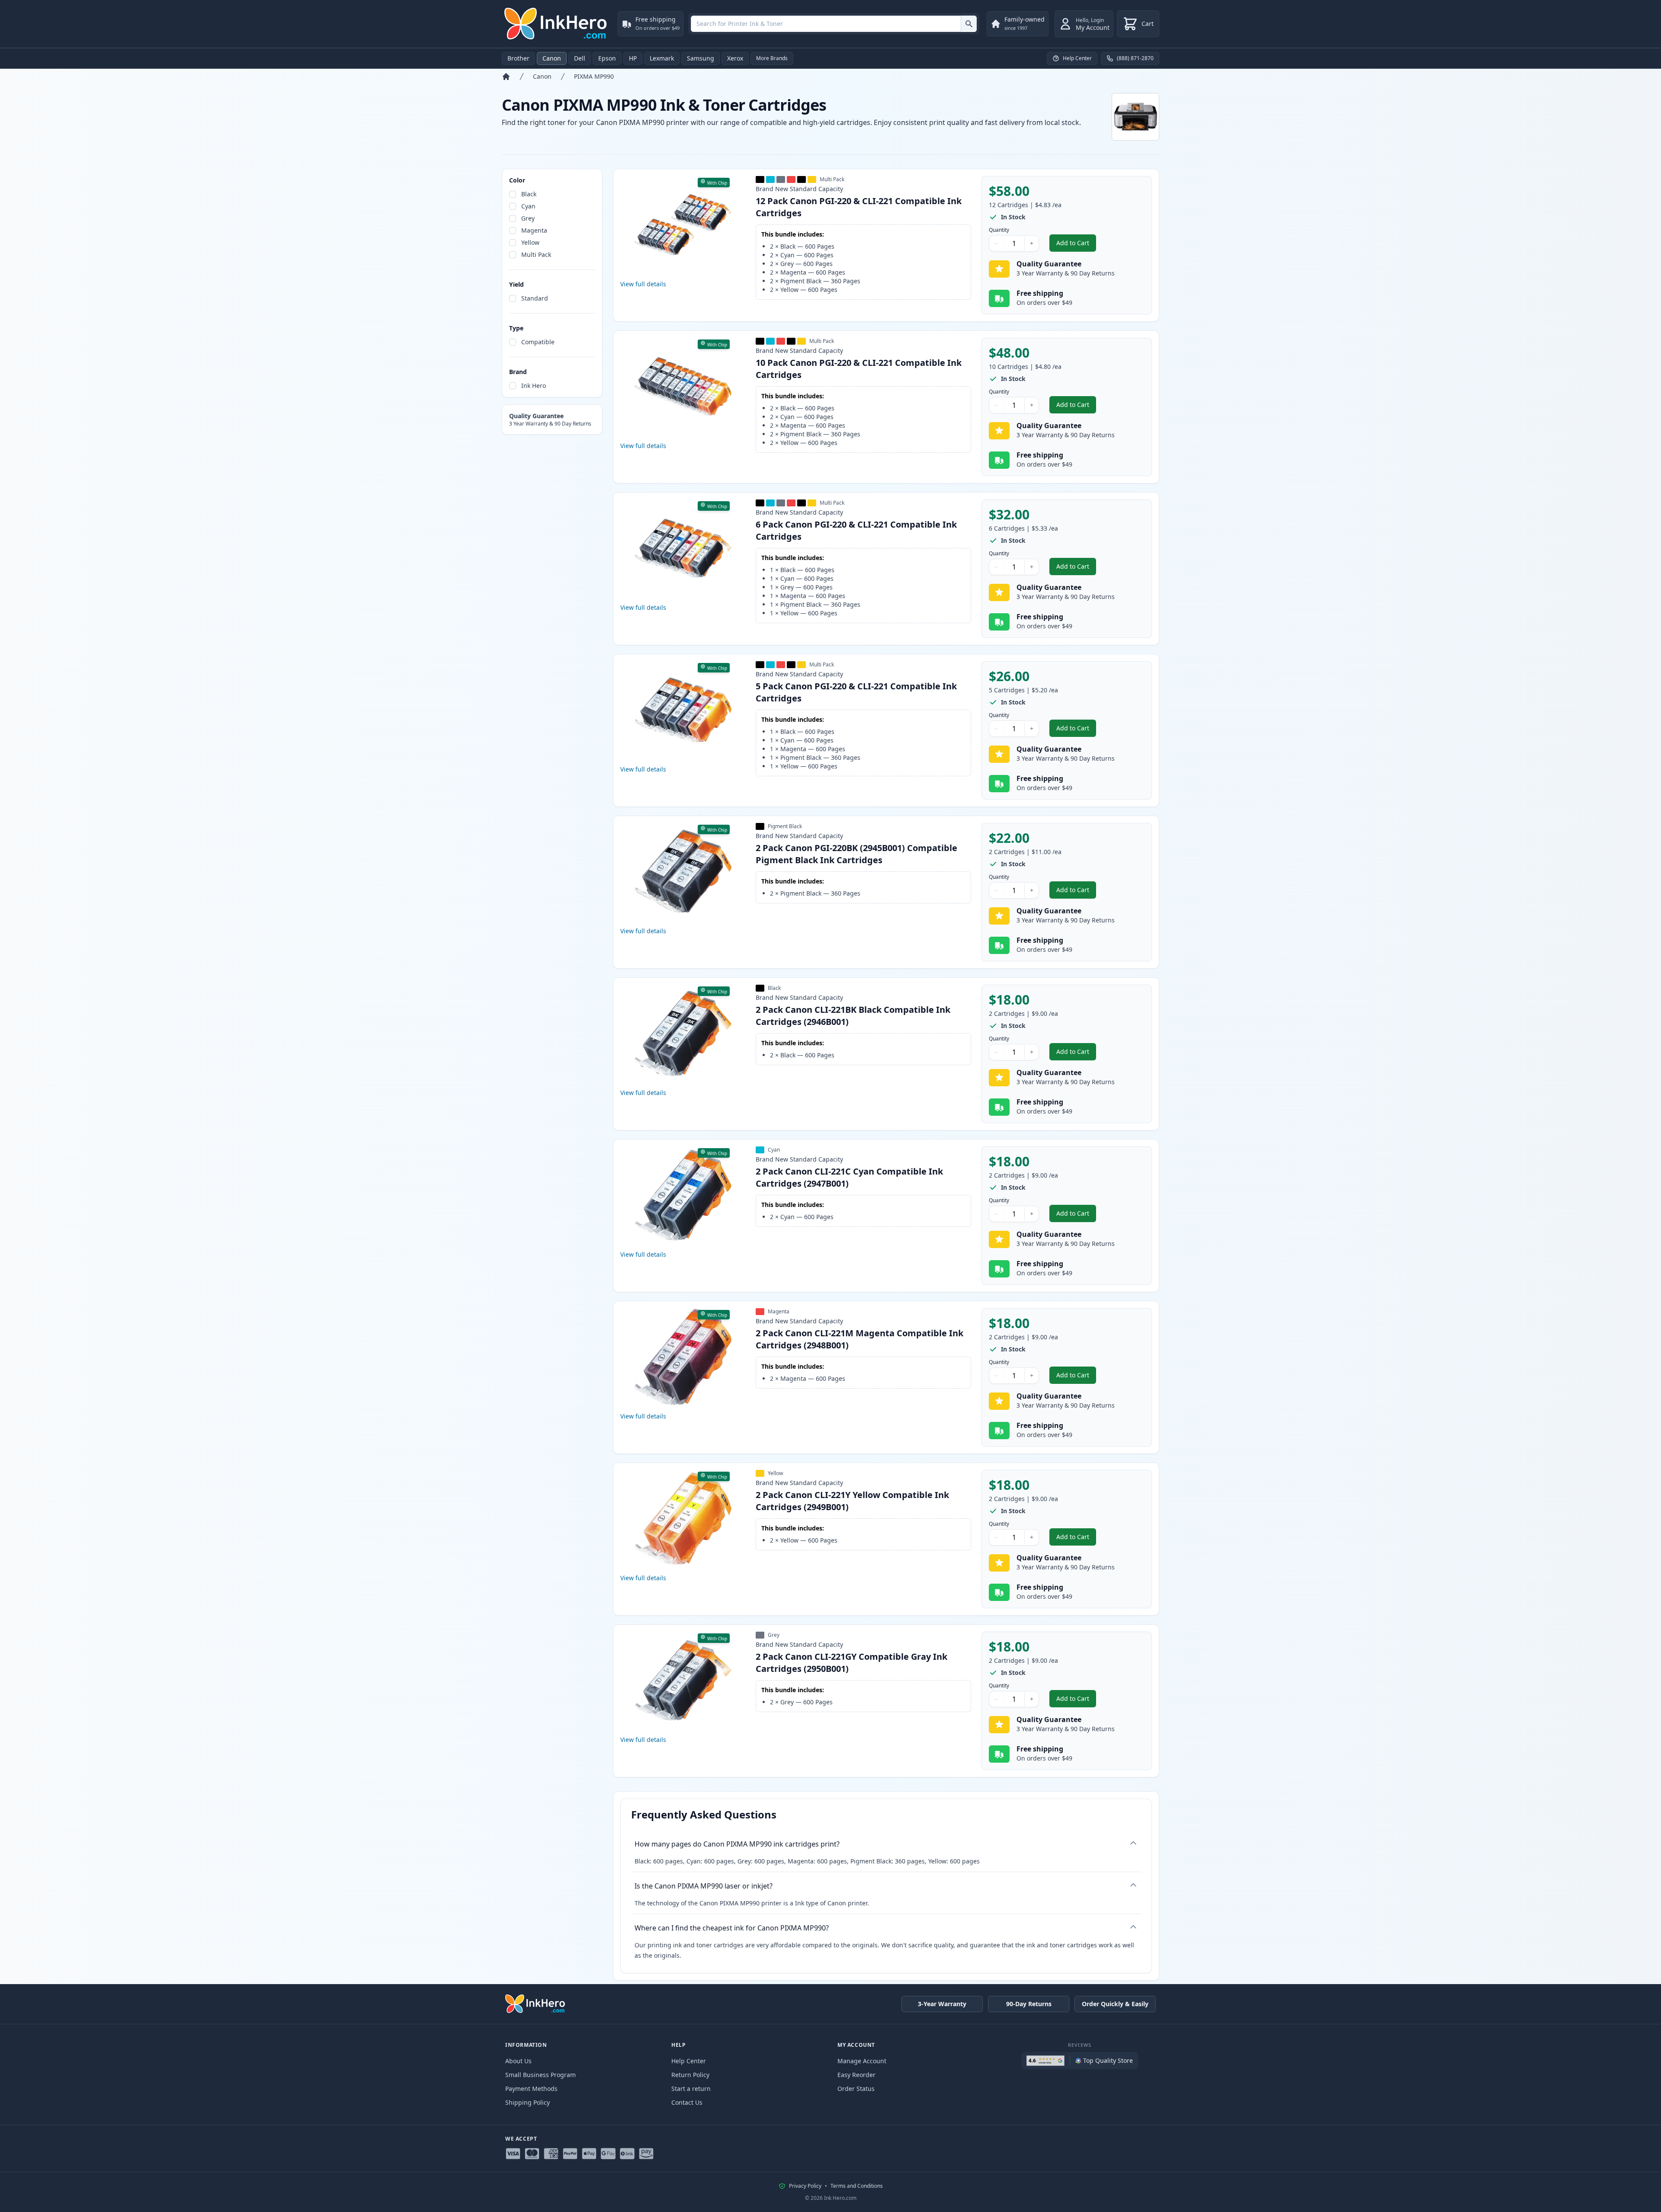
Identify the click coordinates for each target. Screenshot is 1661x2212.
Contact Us (687, 2102)
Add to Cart (1076, 245)
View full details (643, 284)
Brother (518, 58)
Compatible (538, 342)
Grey (528, 218)
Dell (580, 58)
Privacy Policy (805, 2186)
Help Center (689, 2061)
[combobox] (834, 24)
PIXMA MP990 (594, 76)
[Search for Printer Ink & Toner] (969, 24)
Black (529, 194)
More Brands (772, 58)
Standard (535, 298)
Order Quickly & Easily (1115, 2004)
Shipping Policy (527, 2102)
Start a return (691, 2089)
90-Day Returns (1029, 2004)
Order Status (856, 2089)
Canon (552, 58)
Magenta (534, 230)
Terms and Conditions (857, 2186)
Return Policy (690, 2075)
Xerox (735, 58)
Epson (607, 58)
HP (633, 58)
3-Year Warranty (942, 2004)
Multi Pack (536, 254)
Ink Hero (534, 386)
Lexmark (662, 58)
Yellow (530, 242)
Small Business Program (540, 2075)
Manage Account (862, 2061)
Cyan (528, 206)
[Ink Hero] (556, 24)
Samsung (701, 58)
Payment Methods (531, 2089)
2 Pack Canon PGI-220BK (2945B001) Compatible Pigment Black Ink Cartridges (856, 854)
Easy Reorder (856, 2075)
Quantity (999, 230)
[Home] (506, 77)
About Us (518, 2061)
